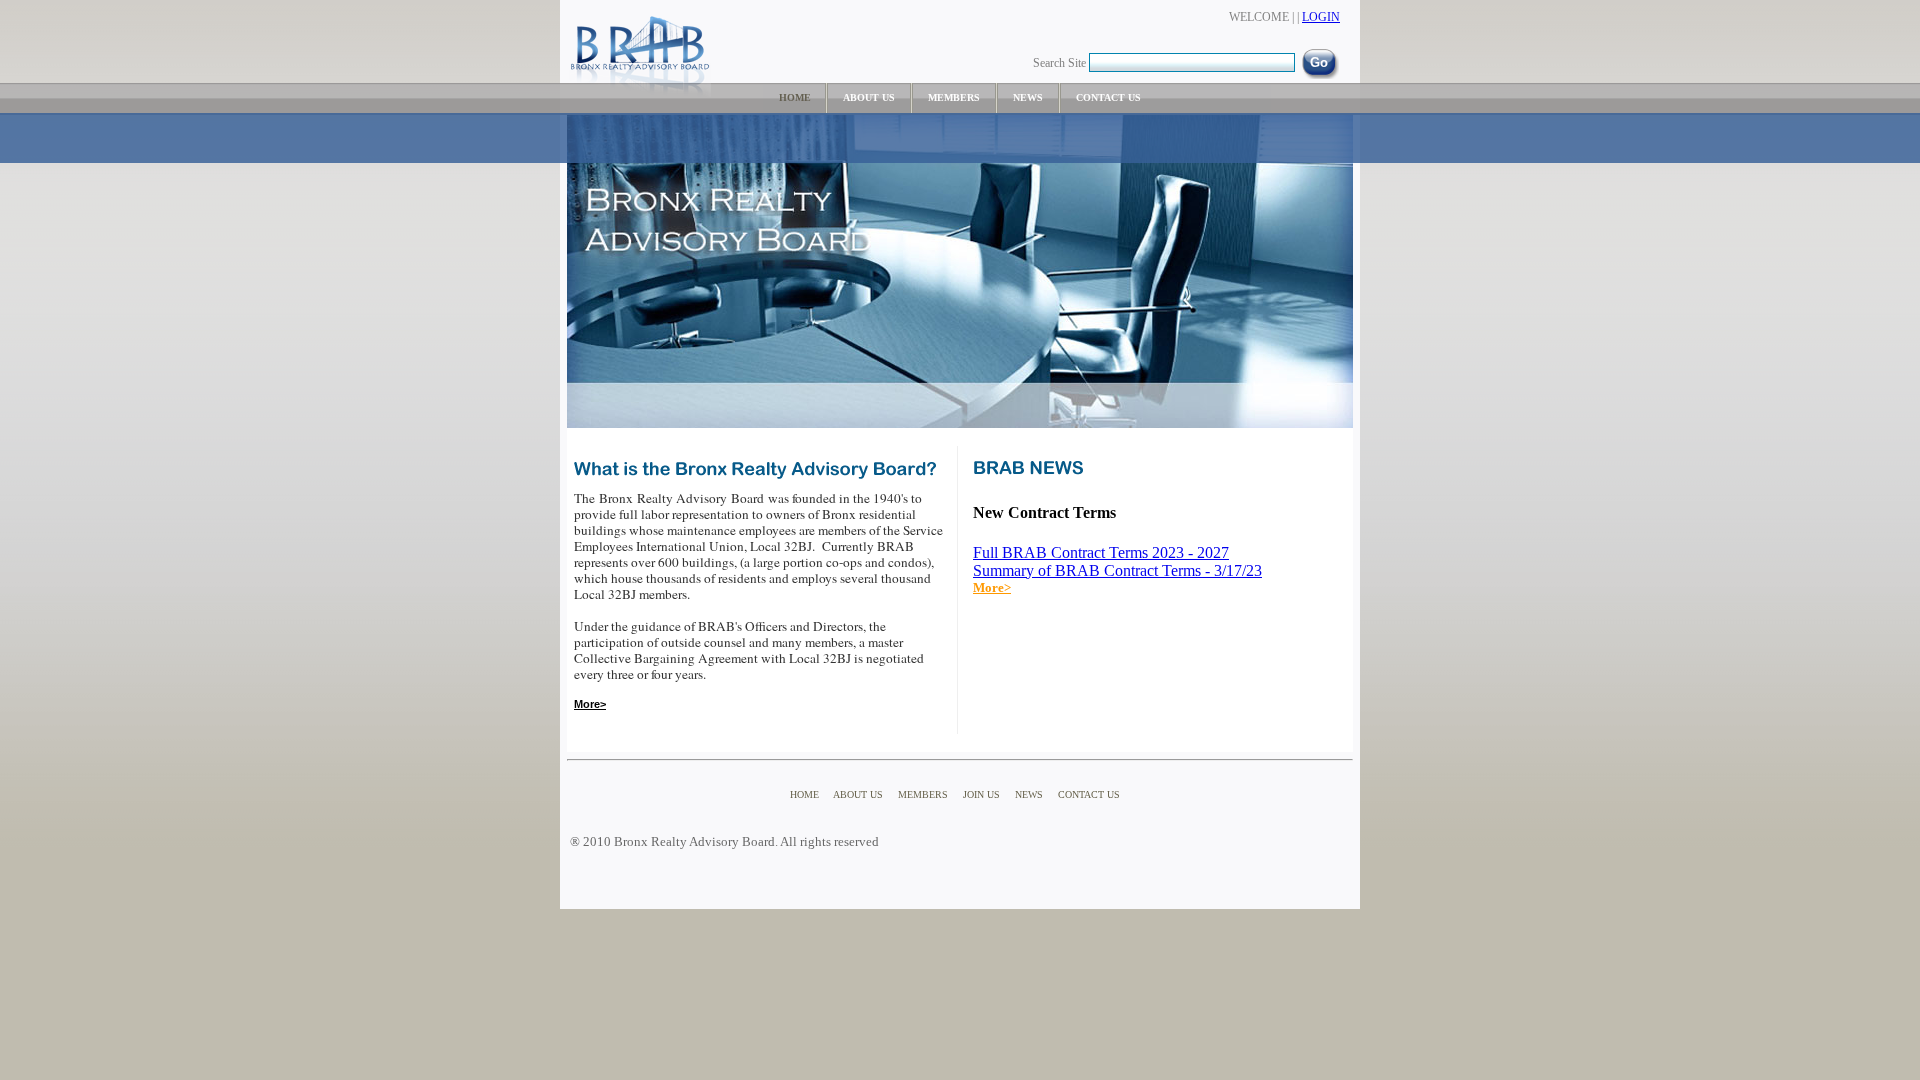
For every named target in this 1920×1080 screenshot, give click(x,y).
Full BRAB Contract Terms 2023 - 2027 (1101, 552)
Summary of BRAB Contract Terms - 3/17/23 (1117, 570)
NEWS (1028, 97)
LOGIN (1321, 17)
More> (992, 587)
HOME (796, 97)
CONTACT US (1108, 97)
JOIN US (981, 794)
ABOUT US (869, 97)
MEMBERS (954, 97)
